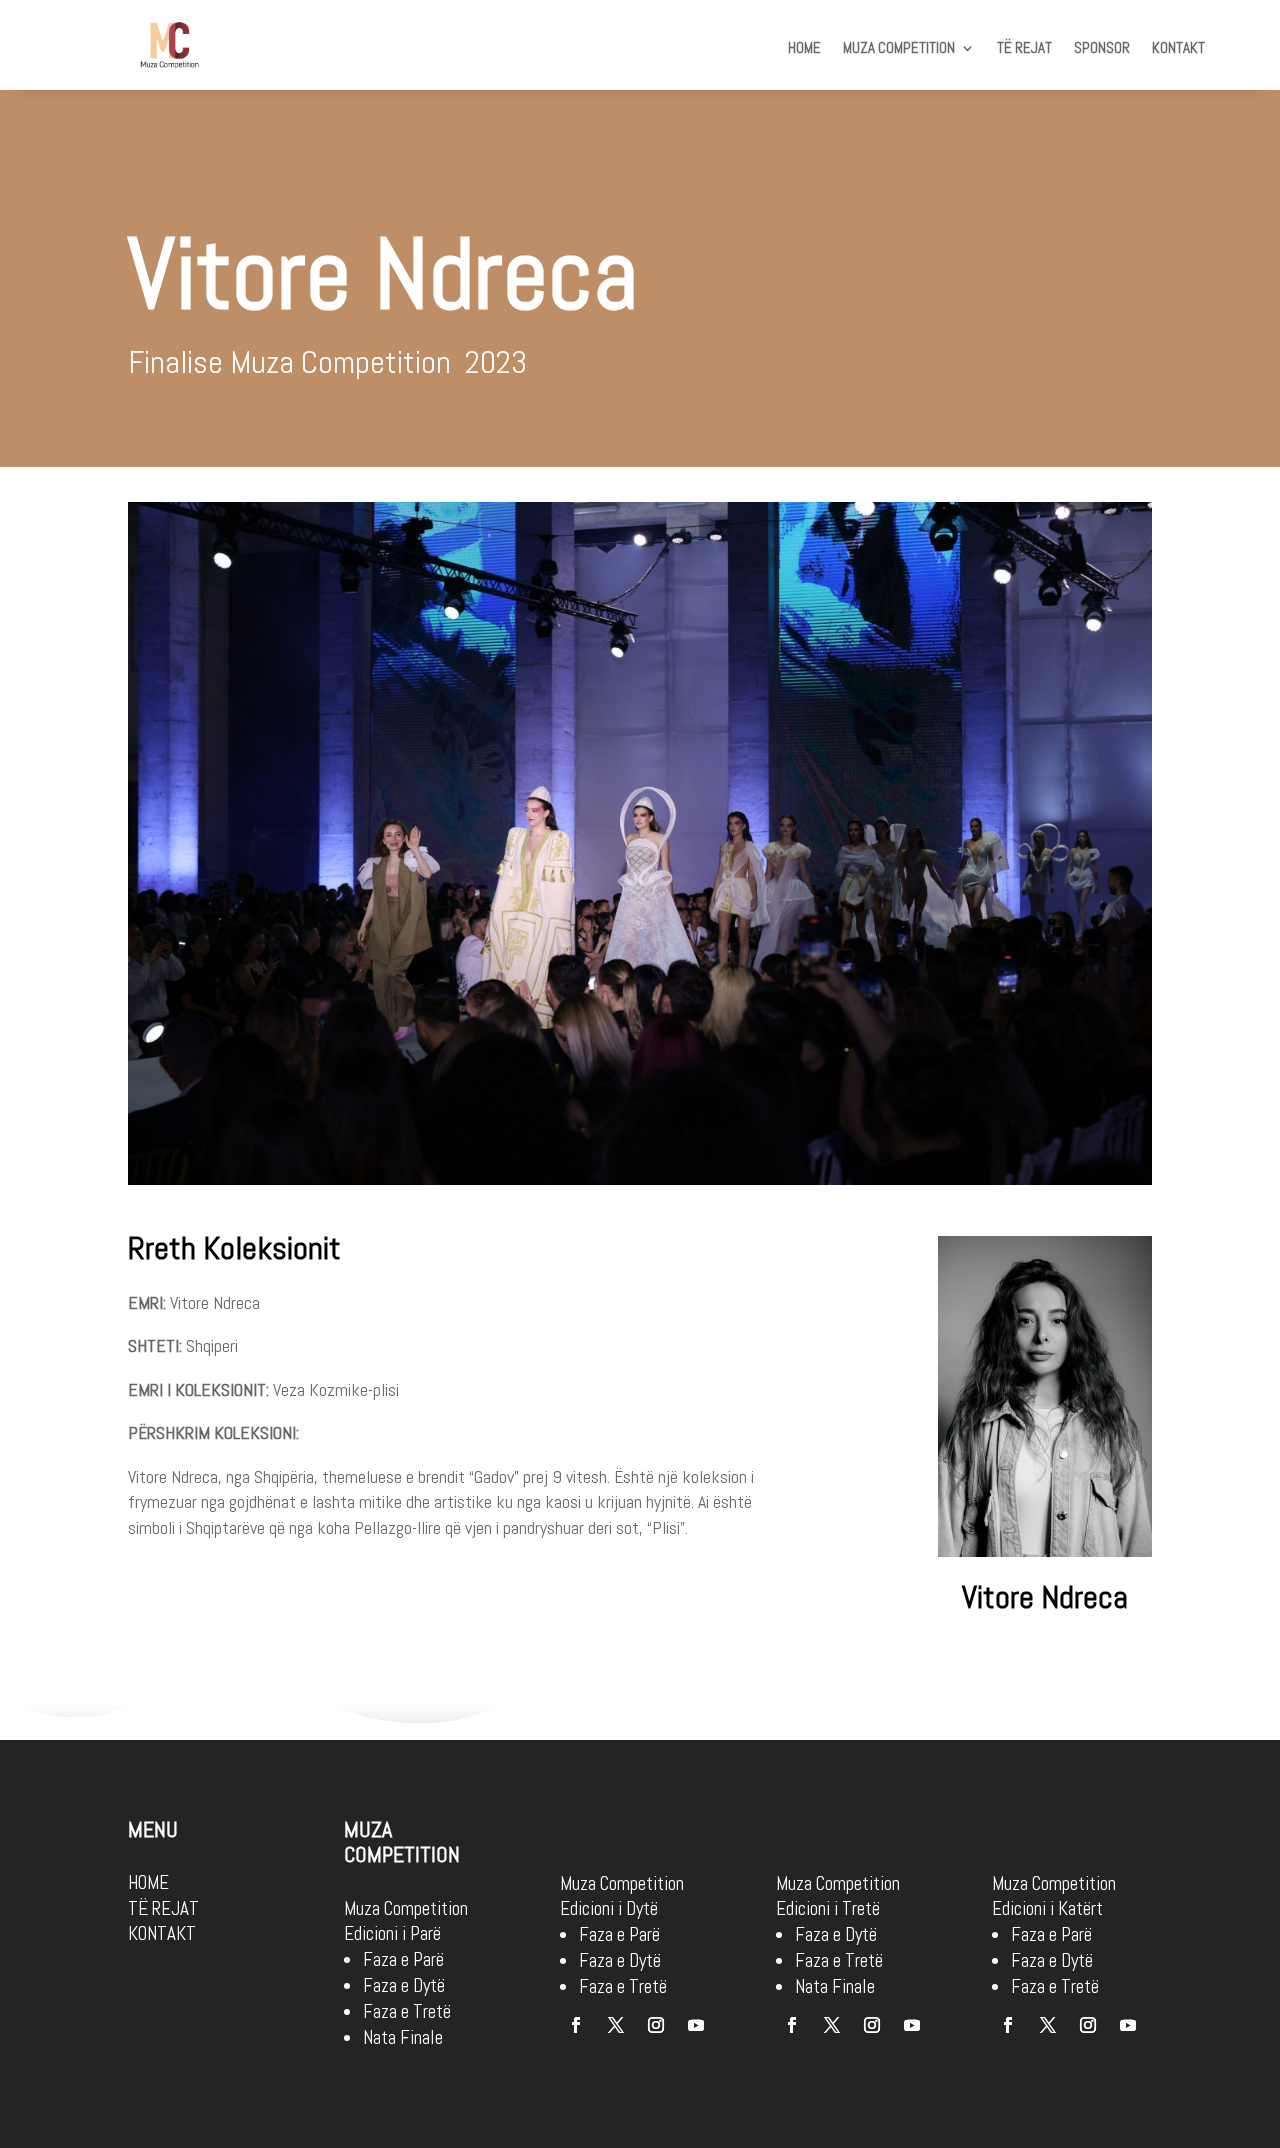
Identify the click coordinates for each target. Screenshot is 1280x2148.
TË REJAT (1024, 49)
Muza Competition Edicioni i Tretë (838, 1896)
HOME (804, 49)
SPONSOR (1102, 49)
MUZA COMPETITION (899, 49)
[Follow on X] (616, 2025)
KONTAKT (1178, 49)
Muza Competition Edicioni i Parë (406, 1921)
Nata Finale (403, 2037)
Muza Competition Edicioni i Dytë (622, 1896)
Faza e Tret (1051, 1986)
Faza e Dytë (404, 1985)
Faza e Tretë (407, 2011)
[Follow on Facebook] (576, 2025)
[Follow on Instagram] (656, 2025)
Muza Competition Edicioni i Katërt (1054, 1896)
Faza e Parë (403, 1959)
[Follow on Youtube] (696, 2025)
